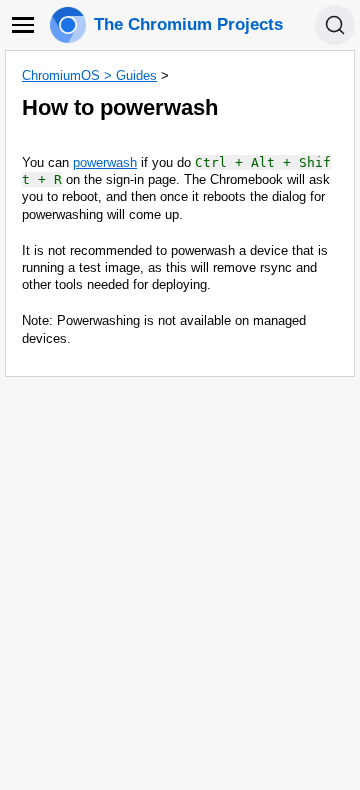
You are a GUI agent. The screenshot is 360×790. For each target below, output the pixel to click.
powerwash (105, 162)
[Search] (335, 25)
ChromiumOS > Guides (89, 75)
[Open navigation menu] (23, 25)
